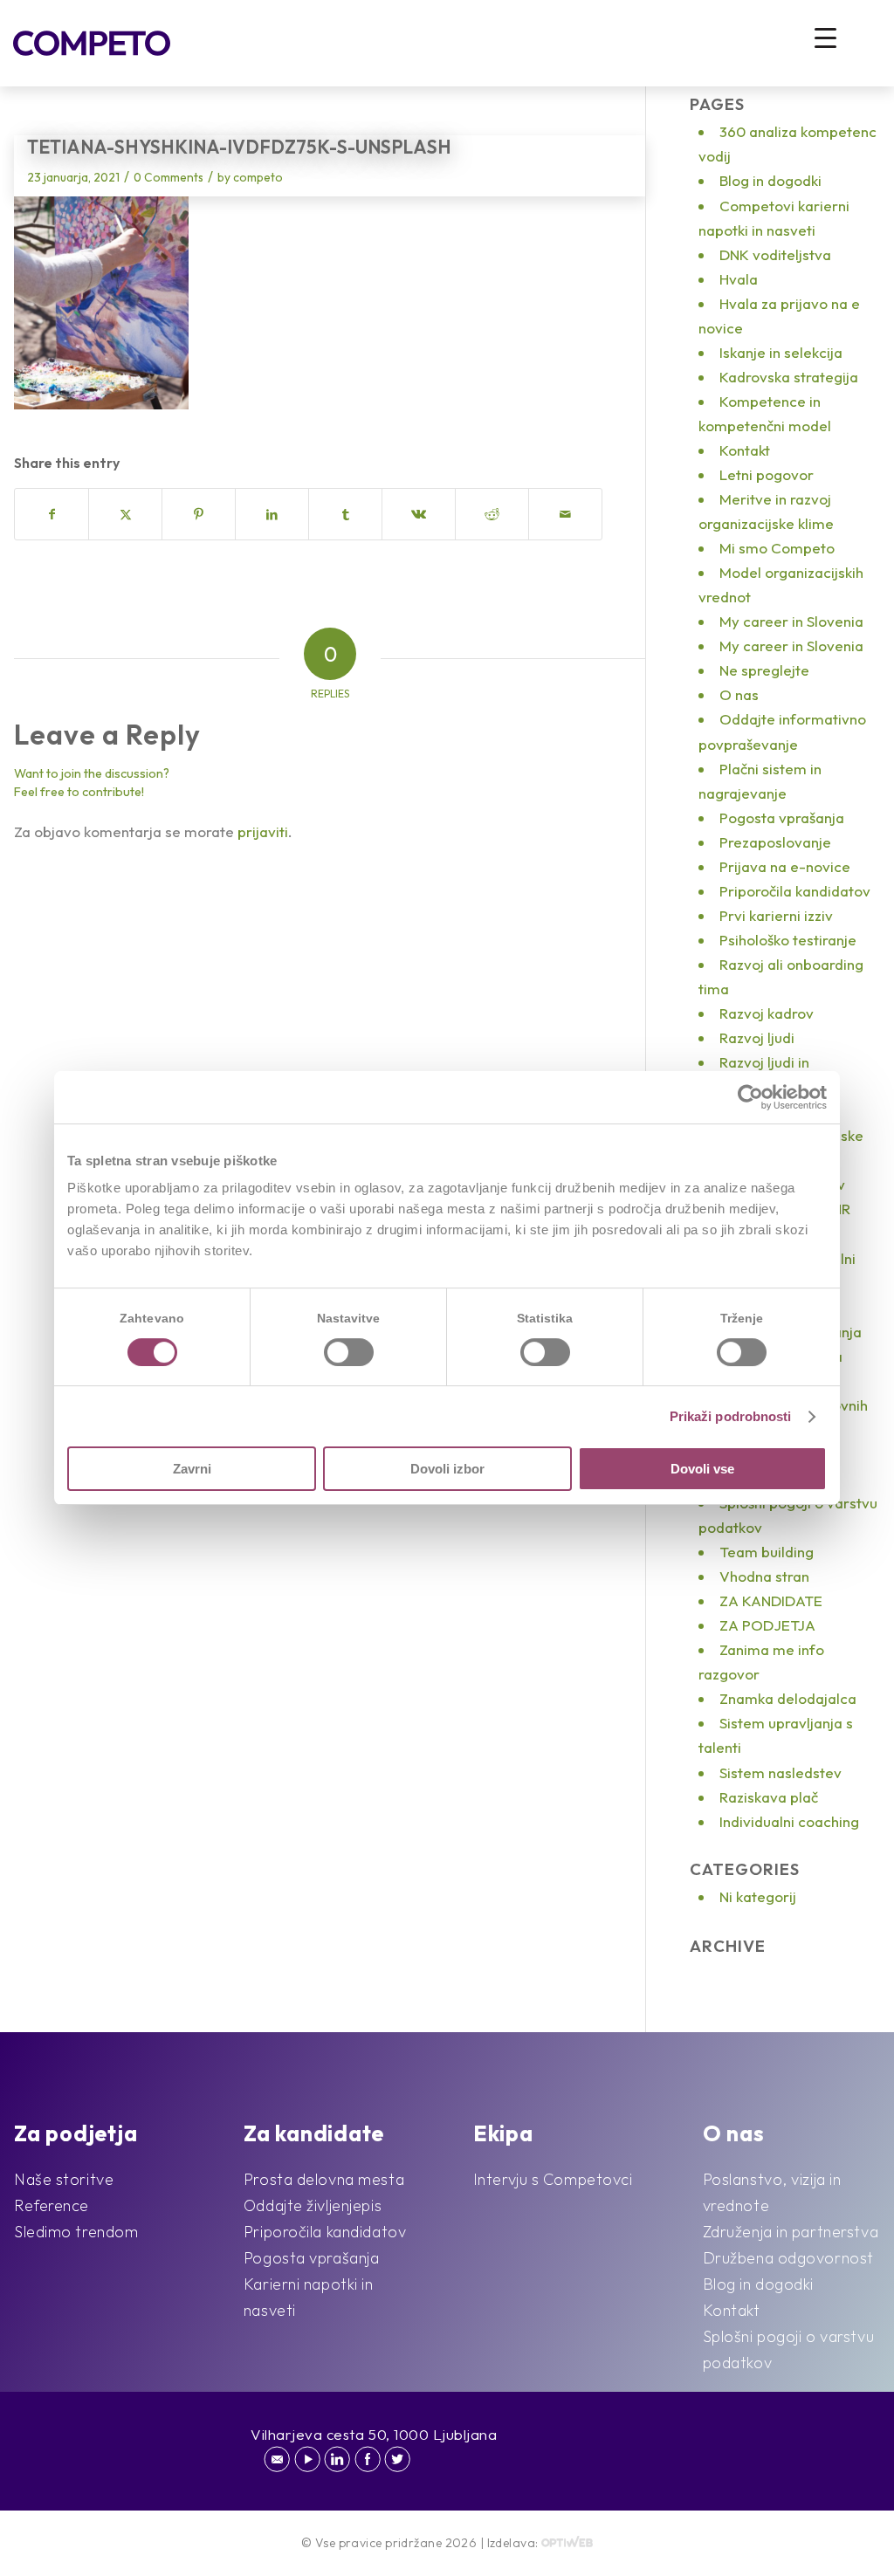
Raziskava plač (769, 1797)
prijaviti (263, 831)
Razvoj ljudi (757, 1037)
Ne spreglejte (764, 670)
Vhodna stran (764, 1576)
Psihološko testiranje (788, 940)
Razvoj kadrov (767, 1013)
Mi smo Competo (777, 548)
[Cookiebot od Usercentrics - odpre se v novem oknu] (750, 1097)
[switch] (349, 1352)
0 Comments (168, 177)
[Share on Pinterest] (199, 514)
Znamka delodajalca (788, 1698)
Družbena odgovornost (788, 2258)
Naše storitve (64, 2179)
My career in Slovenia (791, 621)
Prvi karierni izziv (776, 915)
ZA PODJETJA (767, 1625)
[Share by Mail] (565, 514)
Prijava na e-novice (785, 866)
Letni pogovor (767, 474)
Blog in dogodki (770, 180)
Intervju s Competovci (553, 2179)
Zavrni (192, 1469)
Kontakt (745, 450)
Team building (767, 1552)
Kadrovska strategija (789, 377)
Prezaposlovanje (775, 842)
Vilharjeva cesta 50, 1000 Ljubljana (374, 2434)
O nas (739, 694)
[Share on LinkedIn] (272, 514)
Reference (52, 2205)
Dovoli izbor (447, 1469)
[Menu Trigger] (825, 37)
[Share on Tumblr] (345, 514)
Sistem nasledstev (781, 1772)
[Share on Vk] (419, 514)
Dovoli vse (702, 1469)
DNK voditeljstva (775, 254)
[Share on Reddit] (492, 514)
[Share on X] (125, 514)
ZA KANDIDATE (771, 1601)
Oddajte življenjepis (313, 2205)
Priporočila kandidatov (795, 891)
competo (258, 177)
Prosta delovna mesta (324, 2179)
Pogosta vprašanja (782, 817)
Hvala (739, 279)
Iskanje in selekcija (781, 352)
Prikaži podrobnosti (731, 1416)
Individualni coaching (789, 1821)
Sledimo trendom (76, 2232)
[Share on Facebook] (52, 514)
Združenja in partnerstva (791, 2232)
